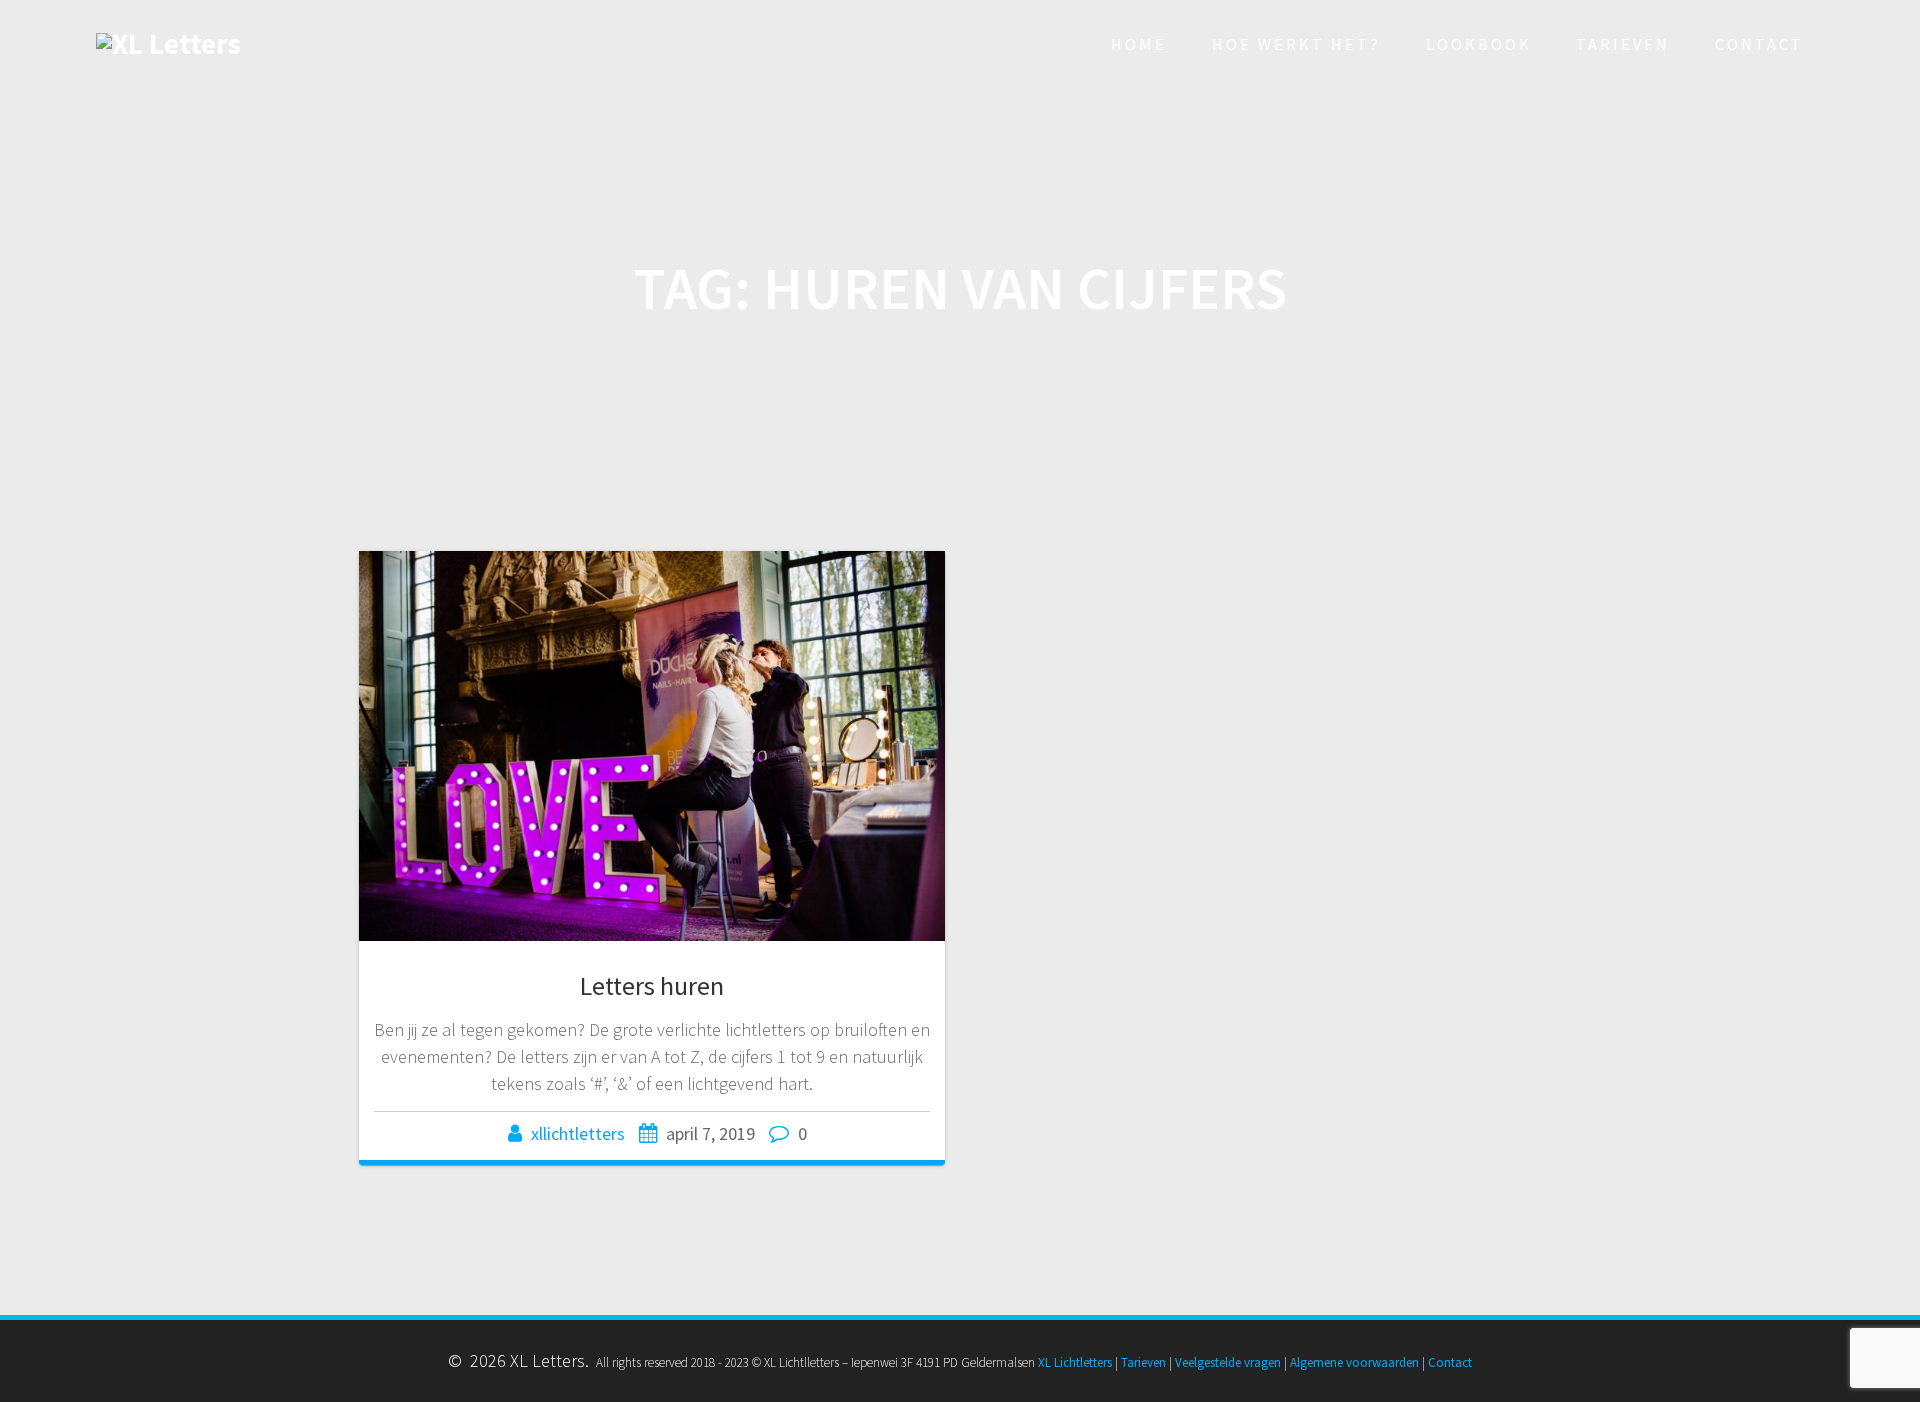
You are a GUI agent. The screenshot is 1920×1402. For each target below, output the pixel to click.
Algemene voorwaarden (1354, 1362)
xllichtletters (578, 1133)
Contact (1759, 44)
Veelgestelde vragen (1228, 1362)
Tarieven (1623, 44)
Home (1139, 44)
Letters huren (652, 985)
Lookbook (1479, 44)
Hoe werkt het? (1296, 44)
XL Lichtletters (1075, 1362)
